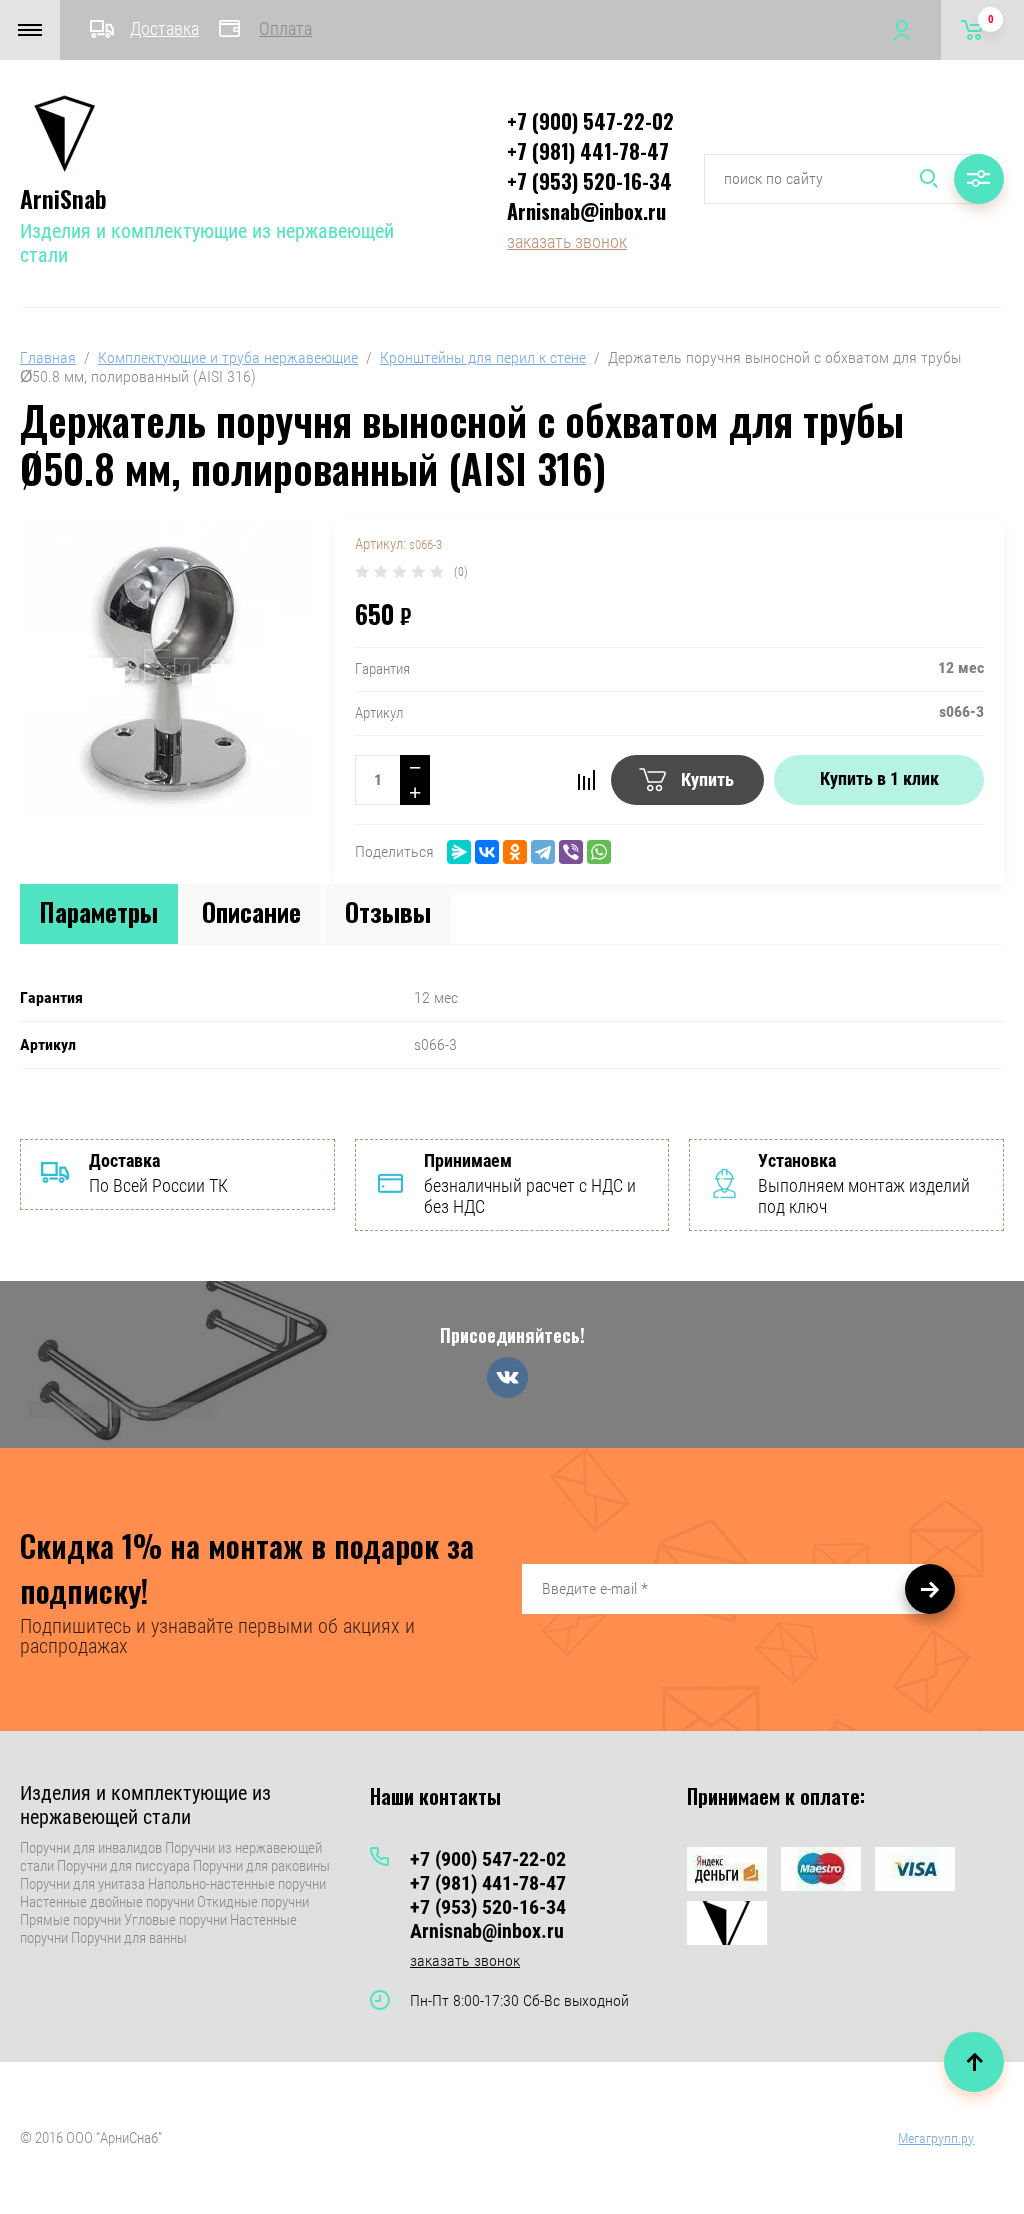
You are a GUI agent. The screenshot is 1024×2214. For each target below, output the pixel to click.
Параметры (99, 911)
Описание (251, 911)
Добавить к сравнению (586, 780)
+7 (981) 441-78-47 (588, 151)
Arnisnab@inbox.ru (586, 211)
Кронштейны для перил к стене (483, 357)
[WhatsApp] (599, 852)
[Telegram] (543, 852)
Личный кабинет (901, 30)
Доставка (164, 28)
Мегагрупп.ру (936, 2138)
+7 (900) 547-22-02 (590, 121)
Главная (48, 357)
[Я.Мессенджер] (459, 852)
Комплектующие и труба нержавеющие (228, 357)
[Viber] (571, 852)
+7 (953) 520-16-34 (589, 181)
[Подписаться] (930, 1589)
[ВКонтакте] (487, 852)
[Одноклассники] (515, 852)
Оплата (285, 28)
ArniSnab (63, 198)
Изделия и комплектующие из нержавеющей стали (145, 1805)
